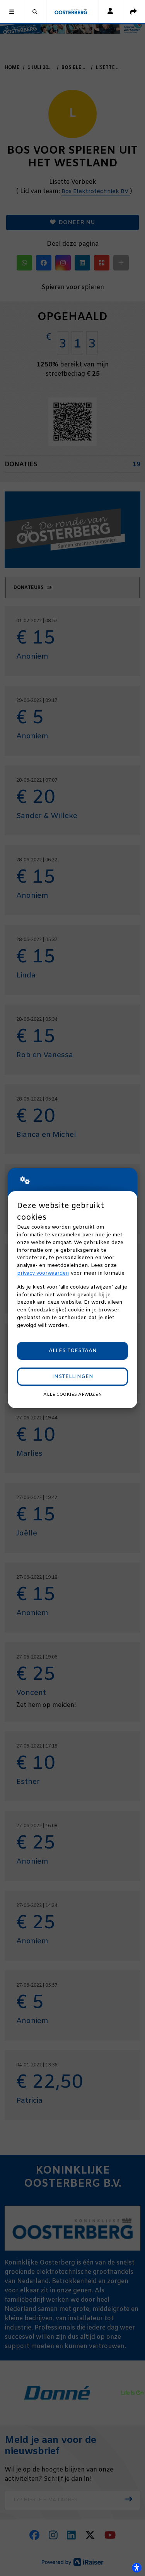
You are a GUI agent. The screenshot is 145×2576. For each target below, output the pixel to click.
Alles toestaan (73, 1351)
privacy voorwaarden (43, 1273)
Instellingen (73, 1377)
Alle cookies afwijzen (72, 1395)
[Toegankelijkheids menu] (136, 2567)
